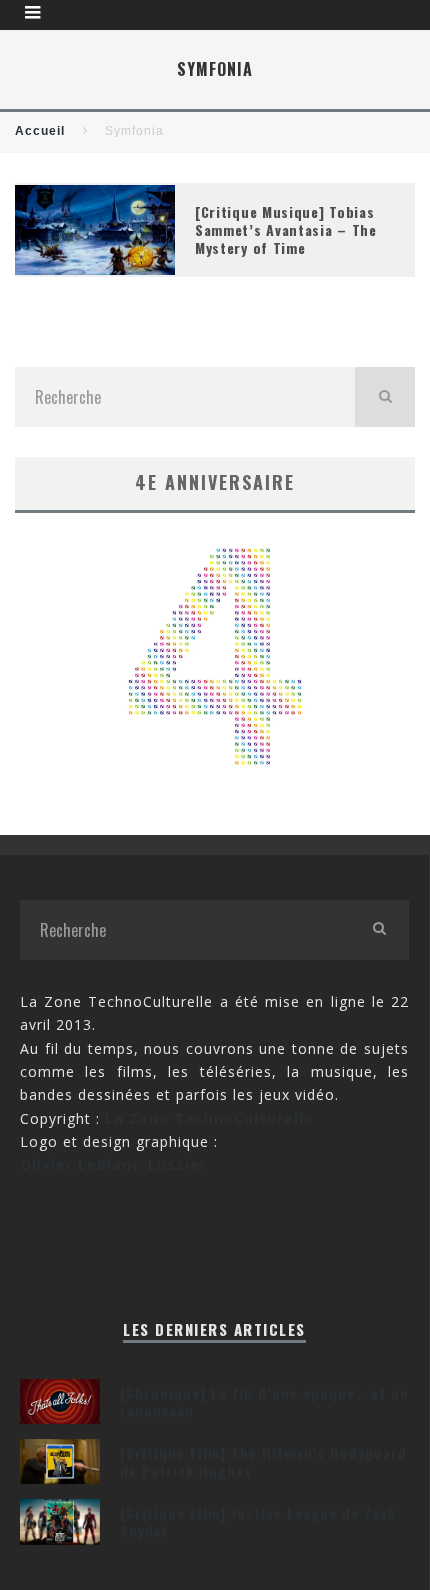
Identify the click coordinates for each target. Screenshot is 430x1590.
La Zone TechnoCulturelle (209, 1118)
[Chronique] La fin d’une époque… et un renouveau (264, 1401)
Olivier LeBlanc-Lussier (113, 1164)
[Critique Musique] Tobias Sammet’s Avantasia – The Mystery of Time (286, 229)
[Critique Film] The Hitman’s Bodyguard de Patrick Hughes (263, 1461)
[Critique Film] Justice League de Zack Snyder (258, 1521)
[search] (385, 397)
